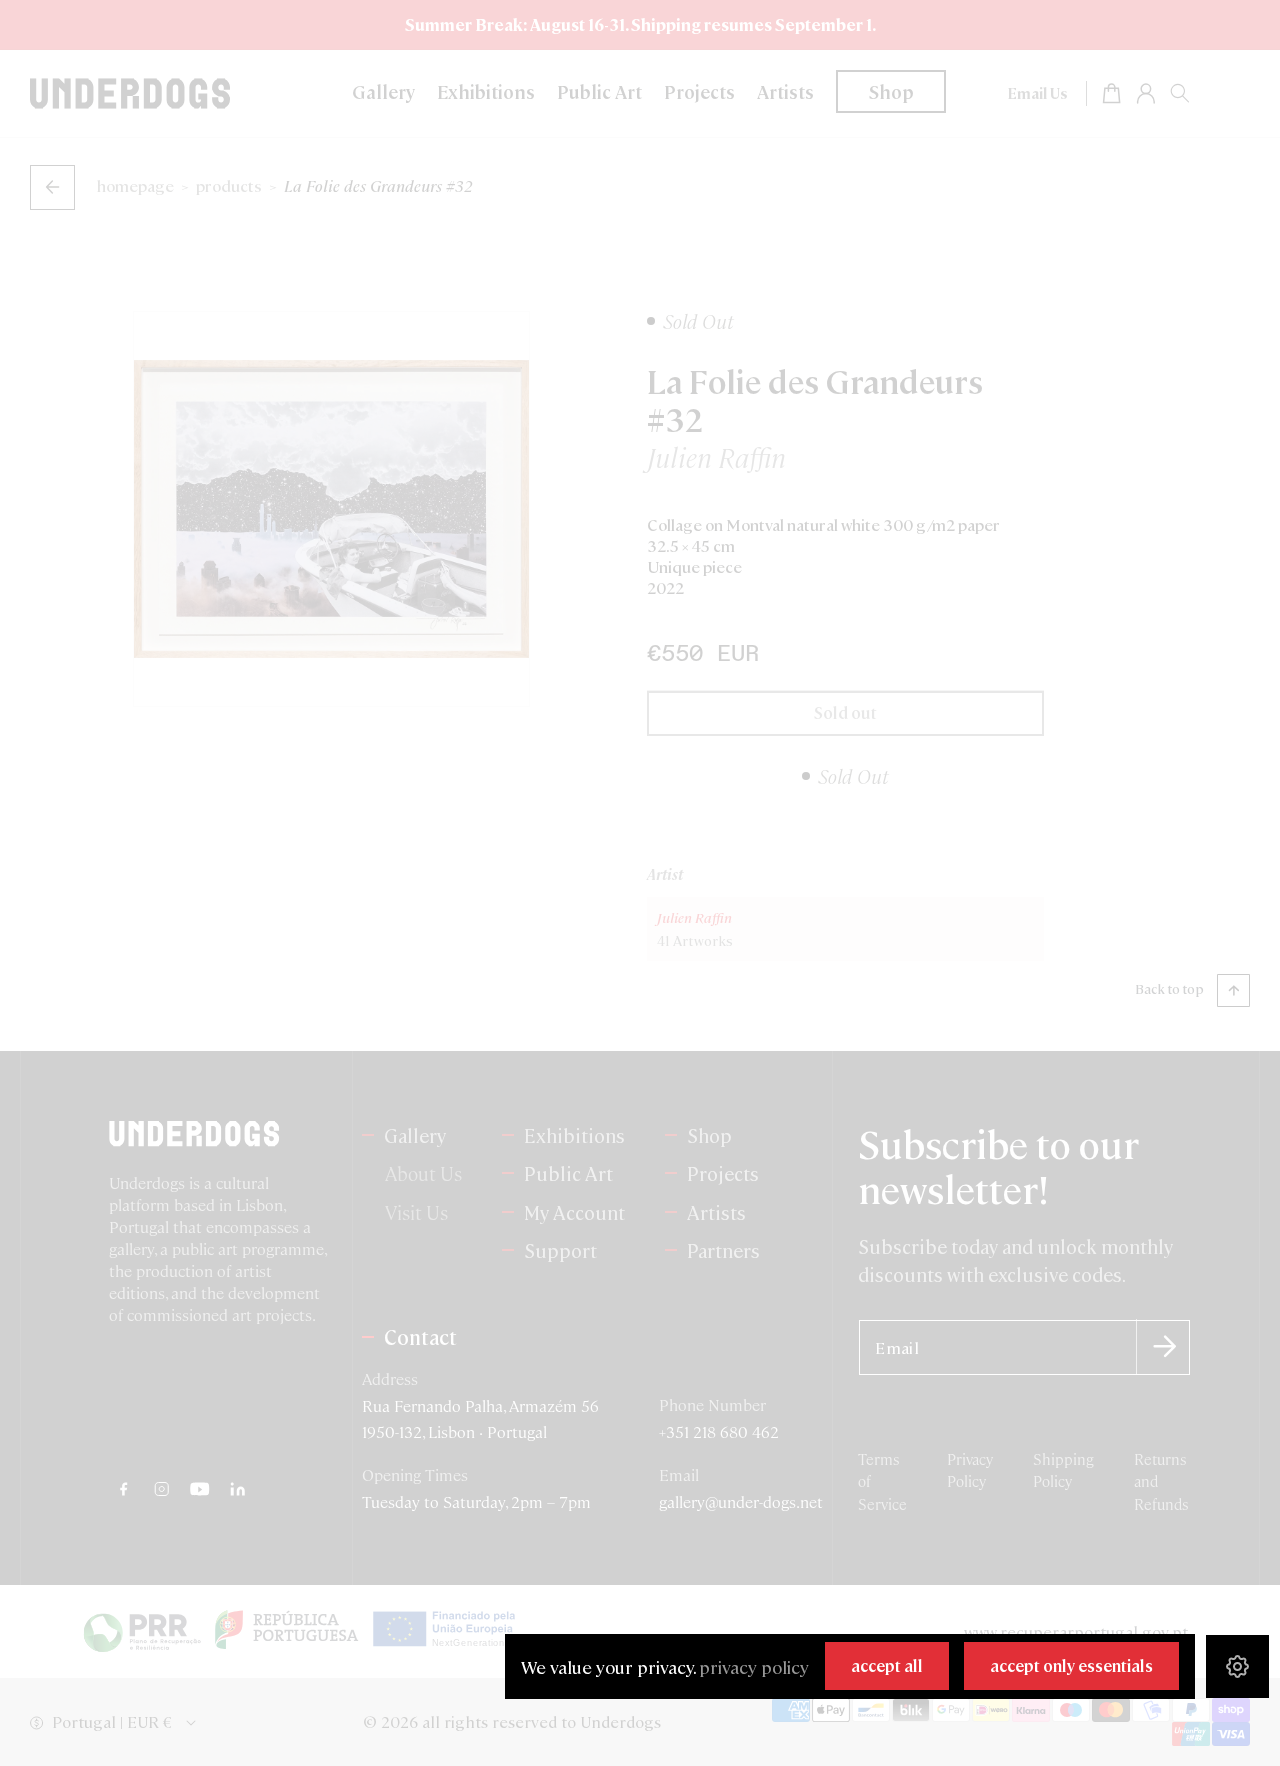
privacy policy (754, 1666)
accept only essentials (1071, 1665)
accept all (887, 1665)
